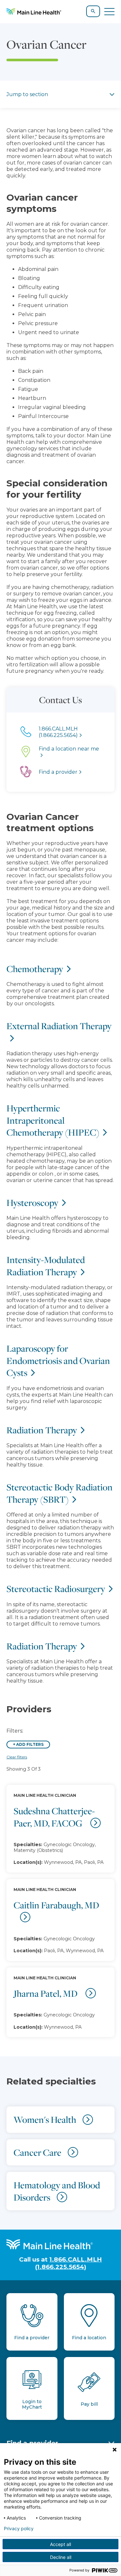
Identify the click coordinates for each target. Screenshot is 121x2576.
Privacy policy (19, 2529)
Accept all (60, 2544)
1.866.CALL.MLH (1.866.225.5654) (69, 2263)
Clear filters (17, 1757)
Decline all (61, 2557)
